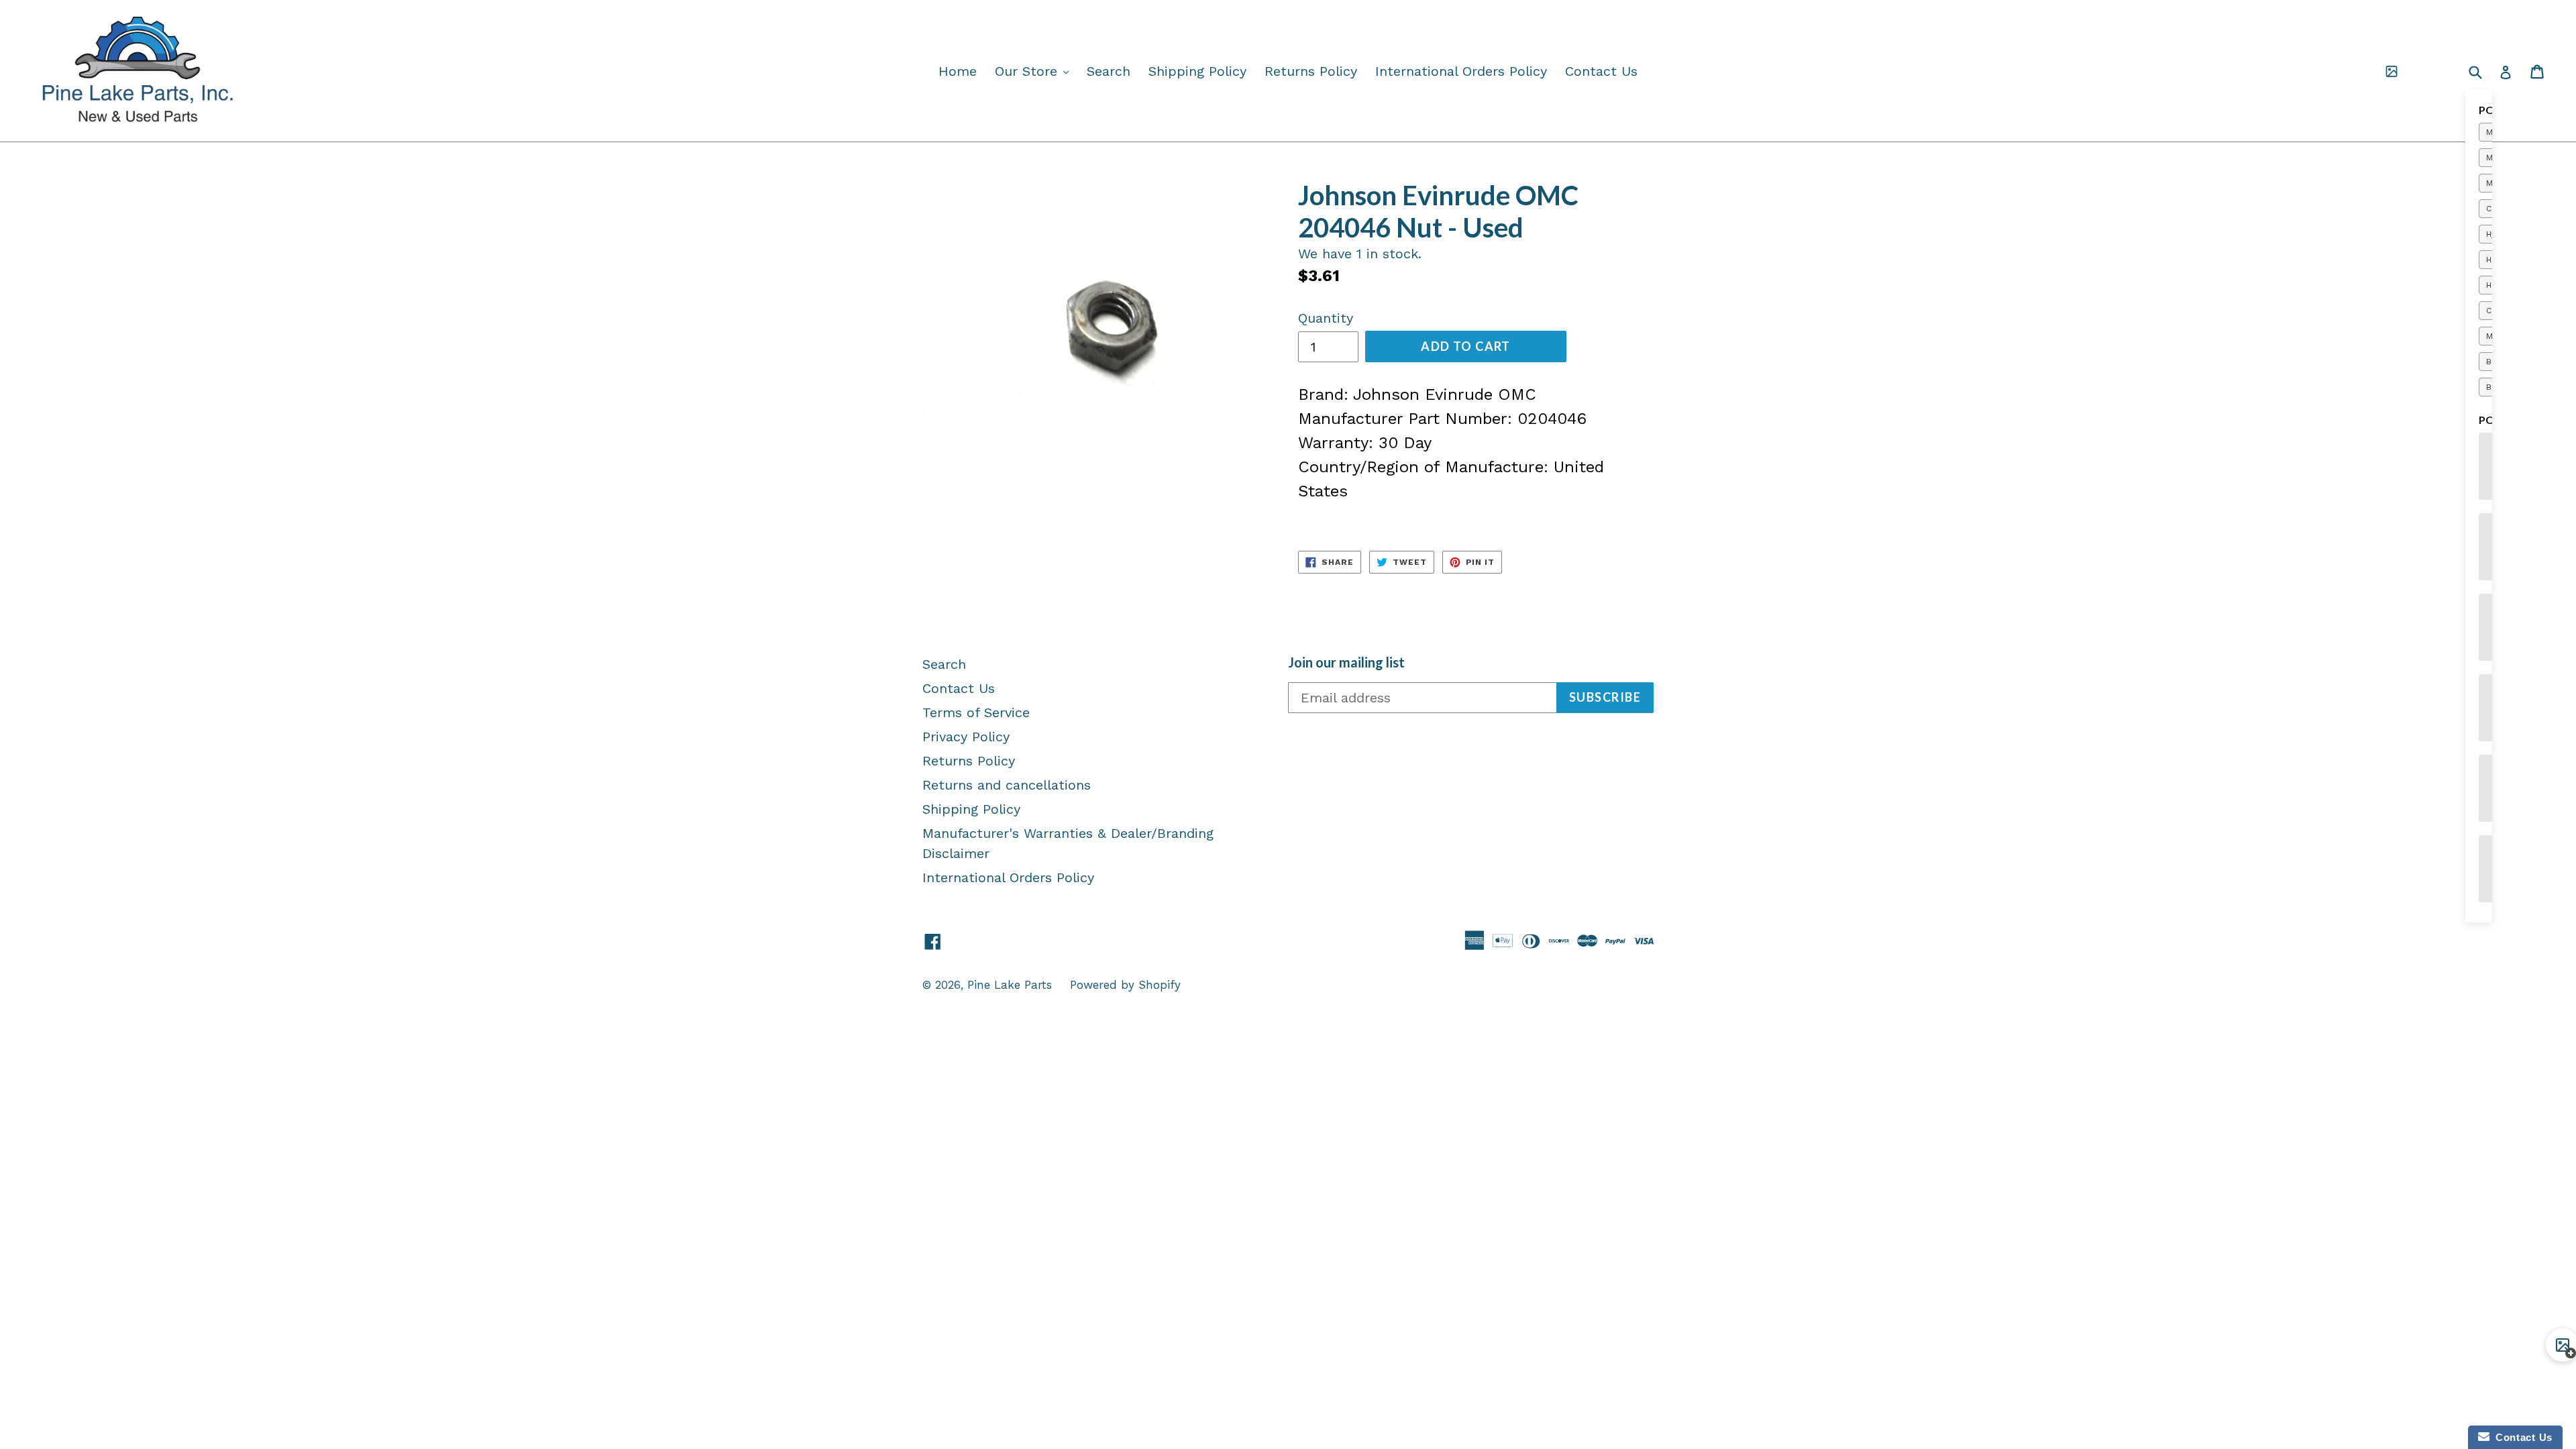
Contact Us (1601, 71)
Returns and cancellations (1007, 785)
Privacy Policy (966, 737)
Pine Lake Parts (1010, 985)
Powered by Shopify (1125, 985)
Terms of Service (976, 712)
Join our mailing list (1346, 662)
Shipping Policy (1197, 71)
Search (1109, 71)
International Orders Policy (1461, 71)
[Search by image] (2392, 71)
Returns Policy (1311, 71)
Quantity (1326, 318)
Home (958, 71)
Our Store (1035, 71)
